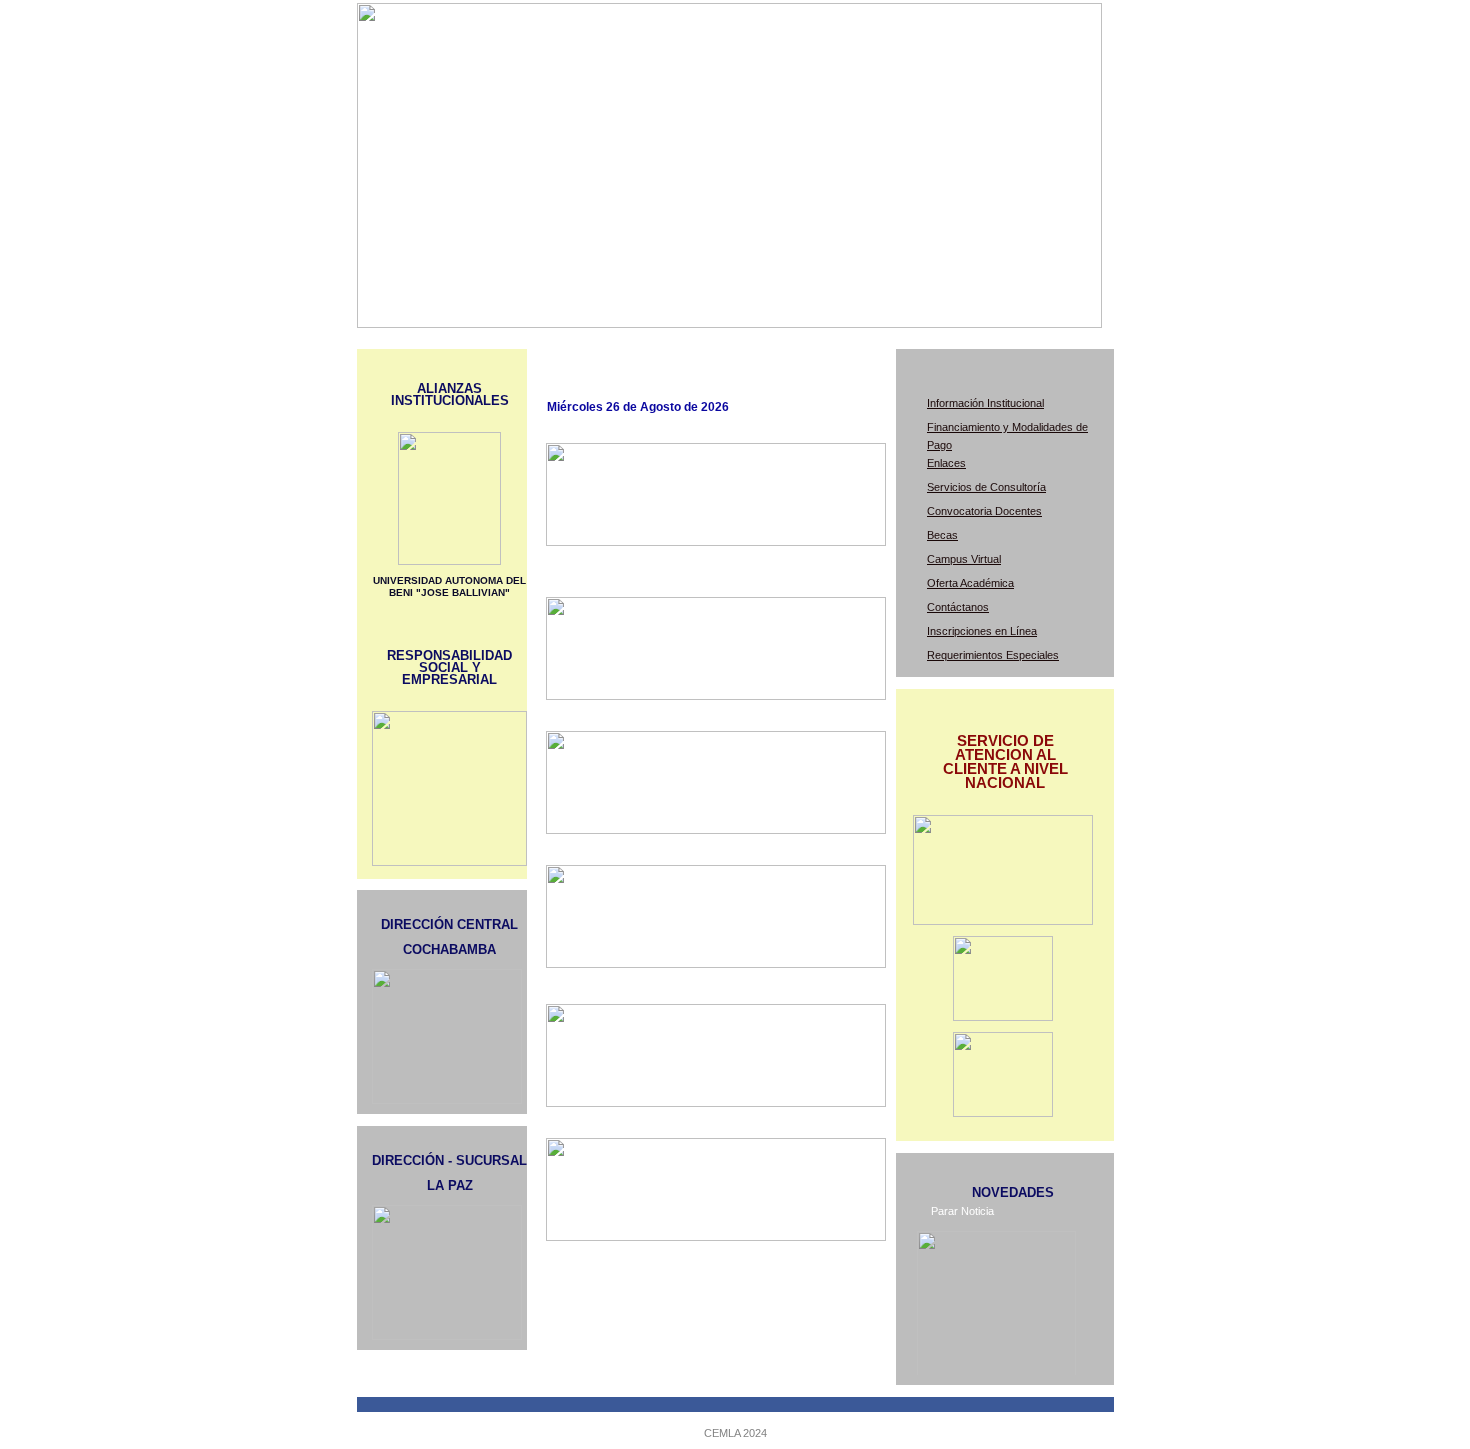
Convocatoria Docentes (984, 511)
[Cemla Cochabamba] (1003, 1017)
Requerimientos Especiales (993, 655)
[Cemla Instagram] (1003, 1113)
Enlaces (946, 463)
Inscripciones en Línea (982, 631)
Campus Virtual (964, 559)
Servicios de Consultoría (986, 487)
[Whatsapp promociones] (1003, 921)
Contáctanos (958, 607)
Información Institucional (985, 403)
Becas (942, 535)
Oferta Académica (970, 583)
